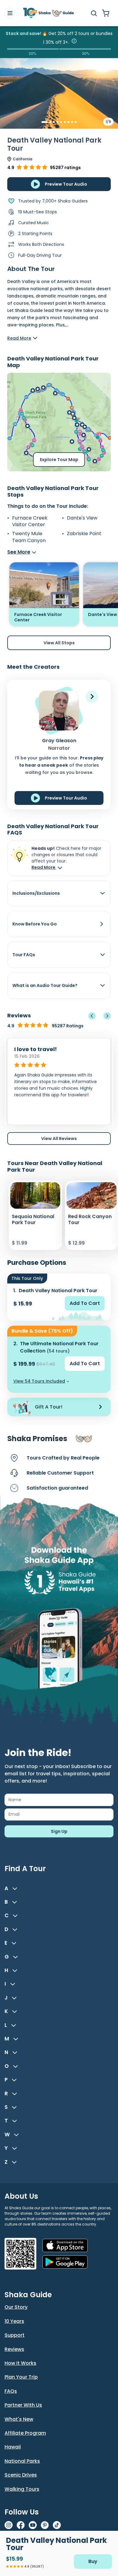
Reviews (14, 2349)
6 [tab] (65, 122)
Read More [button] (44, 867)
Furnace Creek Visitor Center (30, 521)
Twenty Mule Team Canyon (29, 537)
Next (107, 1016)
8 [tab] (72, 122)
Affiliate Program (25, 2433)
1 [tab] (42, 122)
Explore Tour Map (59, 460)
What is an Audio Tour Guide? (45, 985)
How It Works (20, 2363)
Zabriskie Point (84, 534)
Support (15, 2335)
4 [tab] (57, 122)
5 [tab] (61, 122)
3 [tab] (54, 122)
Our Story (16, 2307)
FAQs (11, 2391)
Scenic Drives (21, 2475)
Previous (92, 1016)
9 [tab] (76, 122)
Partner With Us (23, 2405)
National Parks (22, 2461)
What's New (19, 2419)
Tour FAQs (24, 955)
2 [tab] (50, 122)
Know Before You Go (35, 924)
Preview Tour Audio (66, 184)
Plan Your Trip (21, 2377)
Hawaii (13, 2447)
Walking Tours (22, 2489)
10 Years (14, 2321)
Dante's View (82, 518)
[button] (92, 697)
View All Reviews (59, 1139)
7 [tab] (68, 122)
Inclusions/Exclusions (36, 893)
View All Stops (59, 643)
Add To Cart (85, 1303)
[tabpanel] (59, 103)
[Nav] (10, 13)
